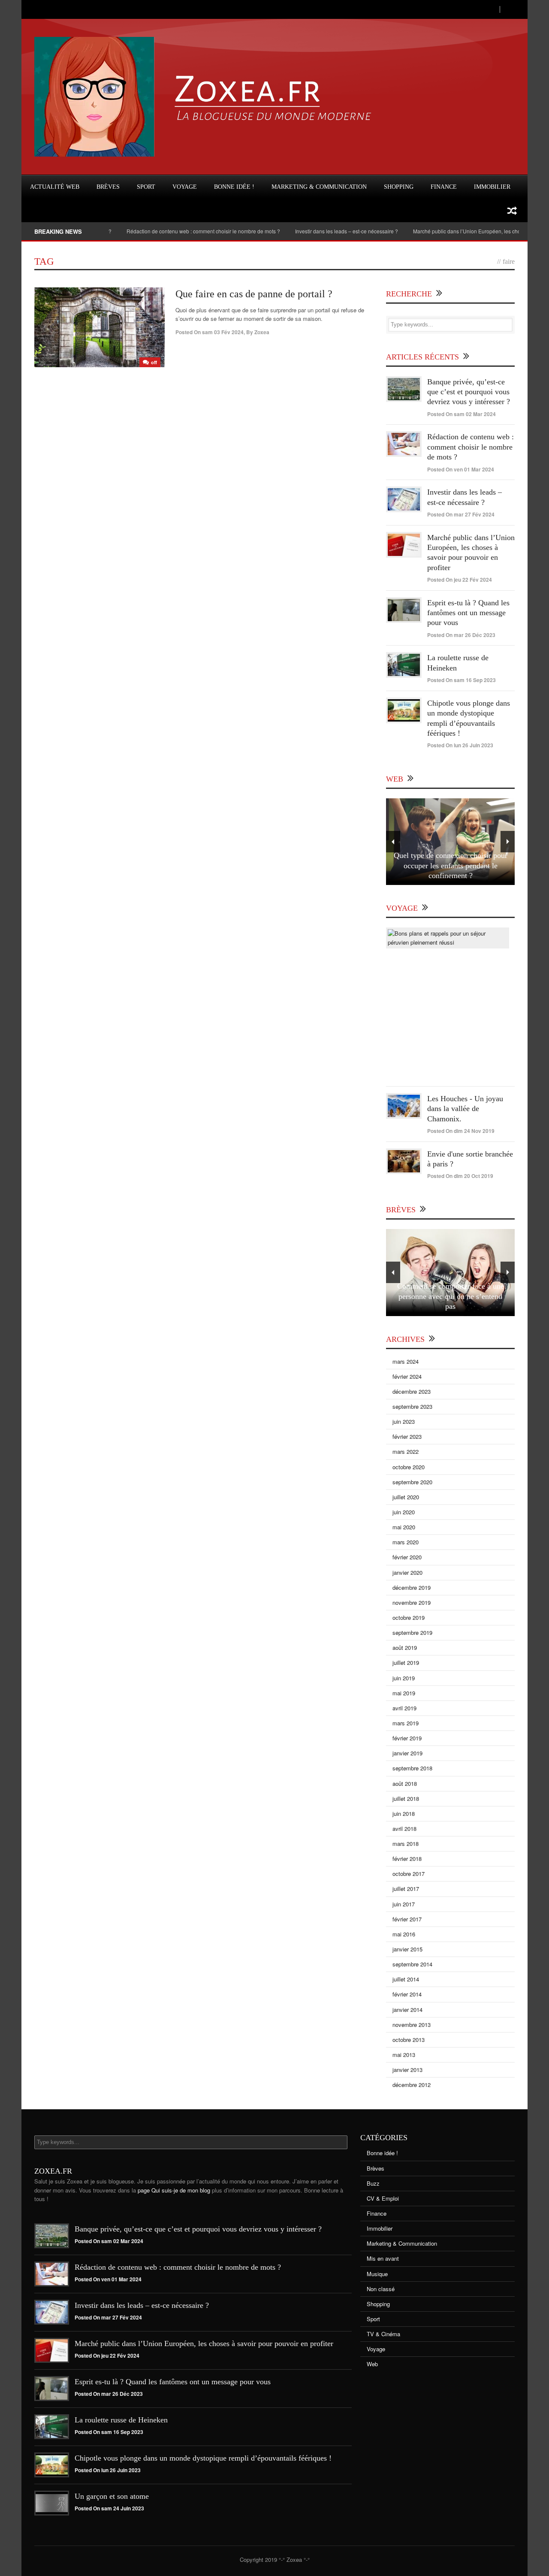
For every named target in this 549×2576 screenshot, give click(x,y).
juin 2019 (404, 1678)
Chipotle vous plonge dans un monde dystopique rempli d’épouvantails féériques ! (203, 2458)
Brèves (108, 187)
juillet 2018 (406, 1798)
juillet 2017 (406, 1889)
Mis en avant (383, 2258)
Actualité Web (55, 187)
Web (372, 2364)
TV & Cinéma (383, 2334)
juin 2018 (404, 1813)
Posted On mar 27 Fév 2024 (461, 514)
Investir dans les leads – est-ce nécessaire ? (306, 231)
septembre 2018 (412, 1768)
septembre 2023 (412, 1406)
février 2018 (407, 1859)
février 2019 (407, 1738)
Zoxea (262, 332)
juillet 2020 (406, 1497)
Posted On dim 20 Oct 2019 (460, 1176)
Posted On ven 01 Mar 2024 (461, 469)
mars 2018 (406, 1844)
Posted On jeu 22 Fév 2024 (460, 580)
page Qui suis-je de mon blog (174, 2190)
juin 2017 (404, 1904)
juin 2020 (404, 1512)
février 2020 (407, 1557)
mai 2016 (404, 1934)
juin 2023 (404, 1421)
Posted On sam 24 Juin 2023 (109, 2508)
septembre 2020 (412, 1482)
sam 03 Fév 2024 (223, 332)
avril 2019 (404, 1708)
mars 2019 (406, 1723)
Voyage (185, 187)
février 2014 (407, 1994)
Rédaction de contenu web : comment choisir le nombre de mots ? (163, 231)
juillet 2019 (406, 1662)
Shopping (399, 187)
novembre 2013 (412, 2025)
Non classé (381, 2289)
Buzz (373, 2183)
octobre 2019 (409, 1617)
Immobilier (492, 187)
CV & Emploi (383, 2198)
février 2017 (407, 1919)
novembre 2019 (412, 1602)
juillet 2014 (406, 1979)
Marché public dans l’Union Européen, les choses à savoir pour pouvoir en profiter (204, 2343)
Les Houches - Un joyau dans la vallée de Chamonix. (465, 1109)
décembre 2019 (412, 1587)
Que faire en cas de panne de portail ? (254, 294)
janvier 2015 (407, 1949)
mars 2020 (406, 1542)
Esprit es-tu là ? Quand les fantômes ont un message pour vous (468, 613)
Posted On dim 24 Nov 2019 (461, 1131)
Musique (377, 2274)
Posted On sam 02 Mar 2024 (462, 414)
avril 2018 (404, 1829)
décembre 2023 (412, 1391)
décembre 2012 (412, 2085)
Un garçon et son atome (112, 2496)
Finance (444, 187)
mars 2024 (406, 1361)
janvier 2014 (407, 2010)
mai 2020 (404, 1527)
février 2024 (407, 1376)
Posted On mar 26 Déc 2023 (461, 635)
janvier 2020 (407, 1572)
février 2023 (407, 1436)
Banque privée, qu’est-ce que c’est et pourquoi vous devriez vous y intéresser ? (469, 392)
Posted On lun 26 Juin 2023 (460, 745)
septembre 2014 (412, 1964)
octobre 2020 (409, 1467)
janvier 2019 (407, 1753)
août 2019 (405, 1647)
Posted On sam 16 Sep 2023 (462, 680)
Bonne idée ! (234, 187)
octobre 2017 (409, 1874)
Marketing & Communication (319, 187)
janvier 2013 (407, 2070)
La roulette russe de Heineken (121, 2420)
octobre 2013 (409, 2040)
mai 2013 (404, 2055)
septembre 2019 (412, 1632)
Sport (146, 187)
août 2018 (405, 1783)
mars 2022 (406, 1451)
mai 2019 (404, 1693)
